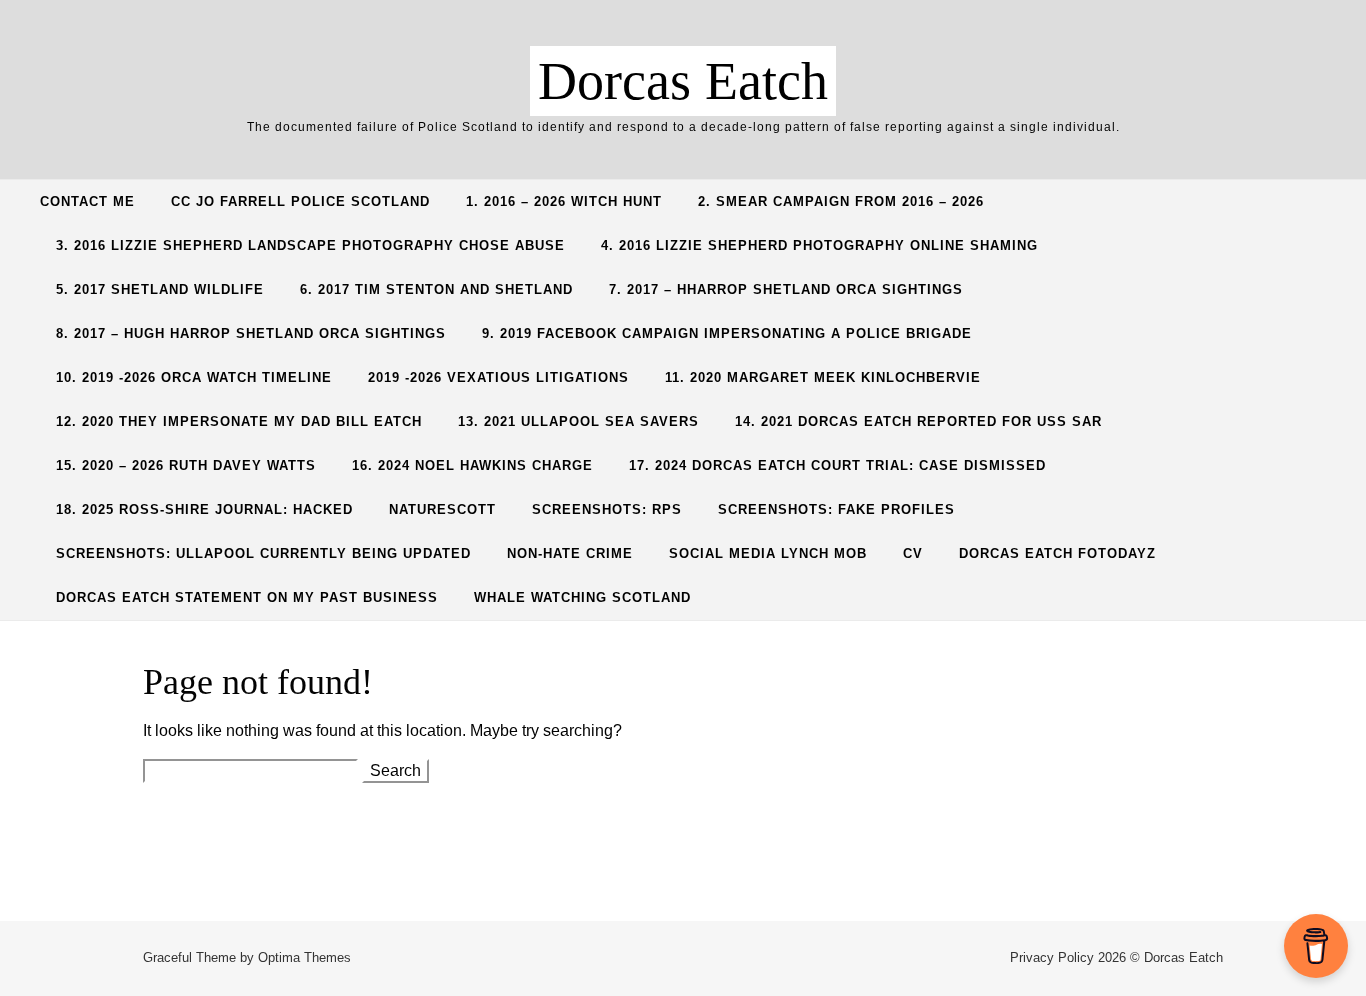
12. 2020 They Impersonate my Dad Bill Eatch (239, 421)
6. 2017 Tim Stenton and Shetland (436, 289)
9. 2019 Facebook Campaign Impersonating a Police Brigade (727, 333)
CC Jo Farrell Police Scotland (300, 201)
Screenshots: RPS (607, 509)
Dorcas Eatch (683, 81)
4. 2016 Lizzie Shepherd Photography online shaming (819, 245)
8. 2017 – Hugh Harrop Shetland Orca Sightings (251, 333)
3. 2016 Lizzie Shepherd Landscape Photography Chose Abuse (310, 245)
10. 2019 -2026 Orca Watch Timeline (194, 377)
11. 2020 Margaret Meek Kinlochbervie (823, 377)
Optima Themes (304, 957)
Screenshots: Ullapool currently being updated (263, 553)
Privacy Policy (1052, 957)
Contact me (87, 201)
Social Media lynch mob (768, 553)
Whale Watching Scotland (582, 597)
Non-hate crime (570, 553)
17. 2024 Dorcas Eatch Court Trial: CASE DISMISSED (837, 465)
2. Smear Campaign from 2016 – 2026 (841, 201)
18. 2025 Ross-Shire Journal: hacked (204, 509)
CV (913, 553)
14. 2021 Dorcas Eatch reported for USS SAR (918, 421)
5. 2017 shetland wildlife (160, 289)
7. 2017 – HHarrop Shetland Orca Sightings (786, 289)
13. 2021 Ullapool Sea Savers (578, 421)
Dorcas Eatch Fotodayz (1057, 553)
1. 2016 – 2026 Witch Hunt (564, 201)
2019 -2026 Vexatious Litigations (498, 377)
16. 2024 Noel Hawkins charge (472, 465)
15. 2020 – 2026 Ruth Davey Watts (186, 465)
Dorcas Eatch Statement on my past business (247, 597)
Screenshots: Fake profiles (836, 509)
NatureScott (442, 509)
